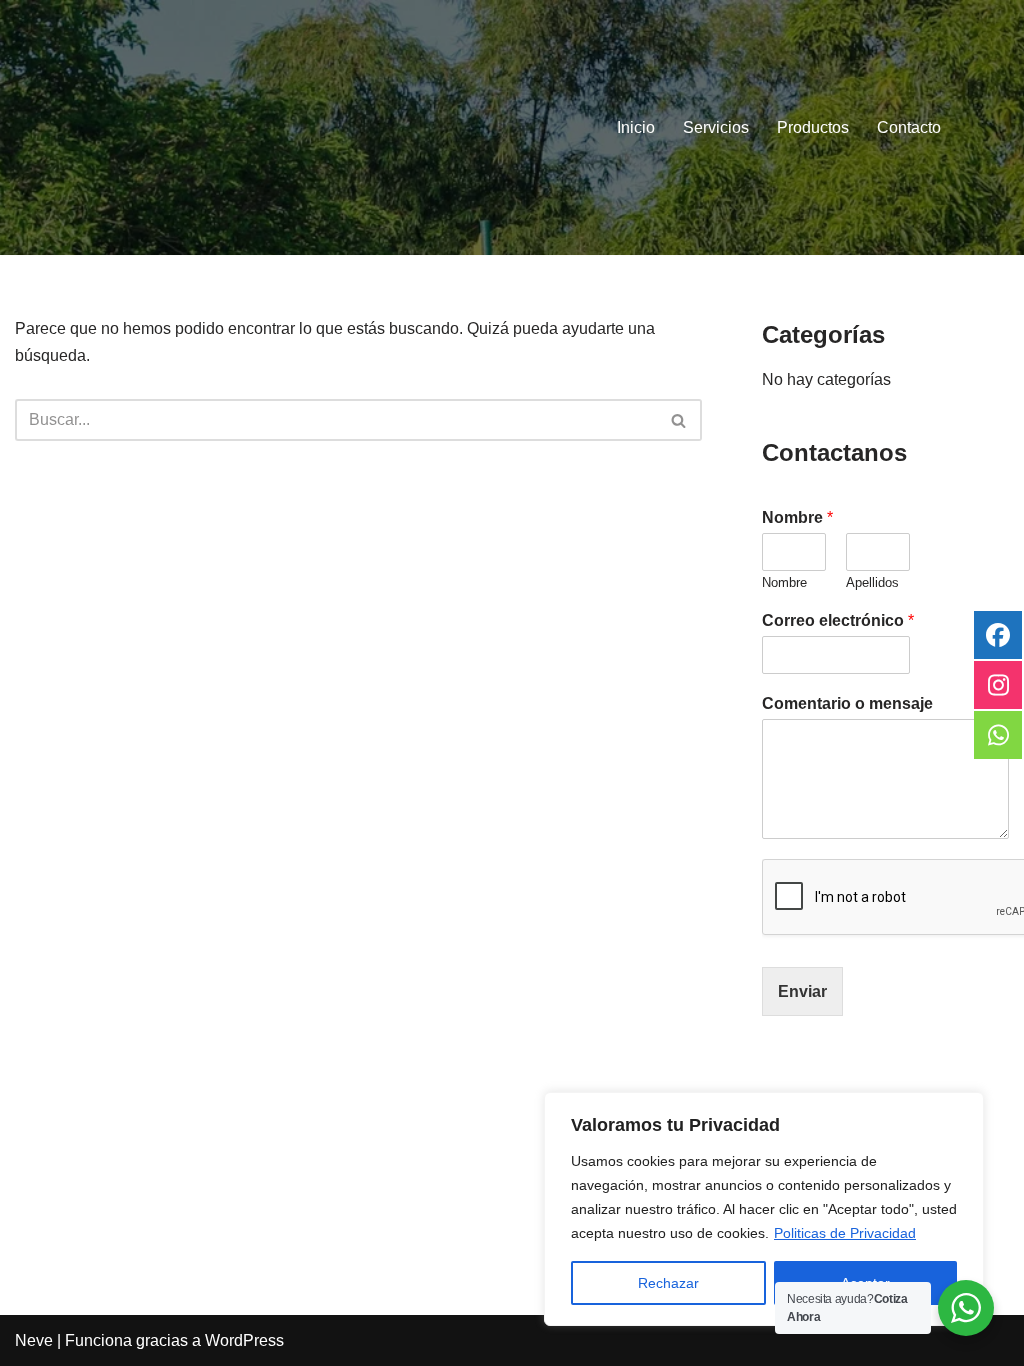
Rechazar (668, 1283)
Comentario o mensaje (847, 703)
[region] (764, 1209)
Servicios (716, 127)
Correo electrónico (838, 620)
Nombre (797, 517)
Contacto (909, 127)
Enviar (802, 991)
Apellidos (872, 582)
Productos (813, 127)
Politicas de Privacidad (845, 1233)
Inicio (636, 127)
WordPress (244, 1340)
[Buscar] (679, 420)
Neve (34, 1340)
